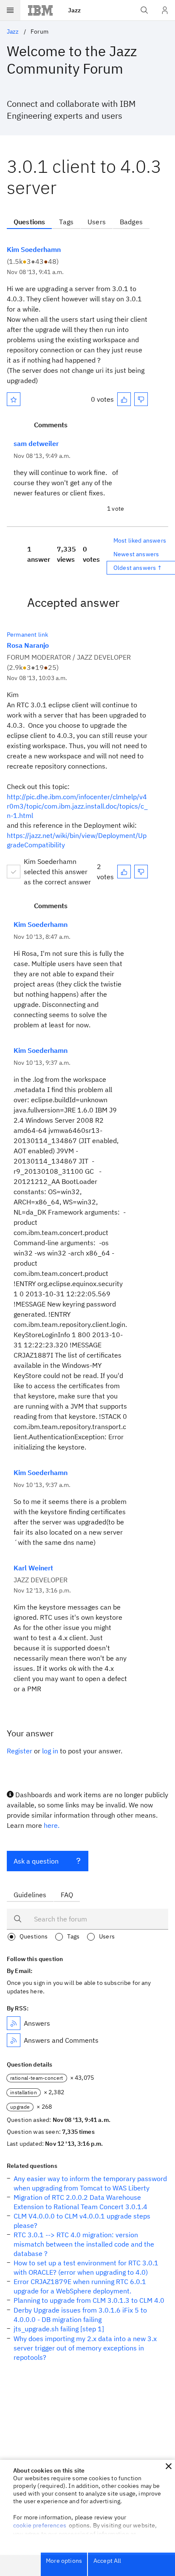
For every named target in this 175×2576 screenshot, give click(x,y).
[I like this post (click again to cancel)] (124, 399)
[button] (169, 2466)
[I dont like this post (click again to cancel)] (141, 399)
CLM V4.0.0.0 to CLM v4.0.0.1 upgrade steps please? (82, 2221)
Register (20, 1751)
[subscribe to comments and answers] (14, 2040)
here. (52, 1825)
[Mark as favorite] (14, 399)
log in (50, 1751)
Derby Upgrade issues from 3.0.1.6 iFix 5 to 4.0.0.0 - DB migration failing (80, 2315)
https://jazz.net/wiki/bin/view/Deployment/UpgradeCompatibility (77, 840)
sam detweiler (36, 443)
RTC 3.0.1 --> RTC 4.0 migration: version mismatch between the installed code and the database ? (84, 2244)
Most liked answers (140, 540)
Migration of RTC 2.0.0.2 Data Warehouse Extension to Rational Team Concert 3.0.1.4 (80, 2202)
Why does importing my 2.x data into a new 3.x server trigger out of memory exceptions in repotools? (85, 2348)
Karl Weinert (33, 1568)
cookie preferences (40, 2525)
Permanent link (27, 635)
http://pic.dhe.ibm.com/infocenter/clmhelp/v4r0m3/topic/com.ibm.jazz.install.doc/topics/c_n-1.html (77, 806)
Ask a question (36, 1861)
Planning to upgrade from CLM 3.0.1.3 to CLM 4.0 (89, 2300)
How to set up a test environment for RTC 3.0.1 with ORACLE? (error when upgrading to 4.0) (86, 2267)
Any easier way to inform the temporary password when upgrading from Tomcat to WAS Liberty (90, 2183)
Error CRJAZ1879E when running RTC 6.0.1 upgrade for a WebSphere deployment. (80, 2286)
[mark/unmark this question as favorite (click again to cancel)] (14, 399)
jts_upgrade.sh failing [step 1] (59, 2329)
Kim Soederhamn (34, 249)
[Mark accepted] (14, 872)
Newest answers (136, 554)
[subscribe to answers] (14, 2023)
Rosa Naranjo (28, 645)
